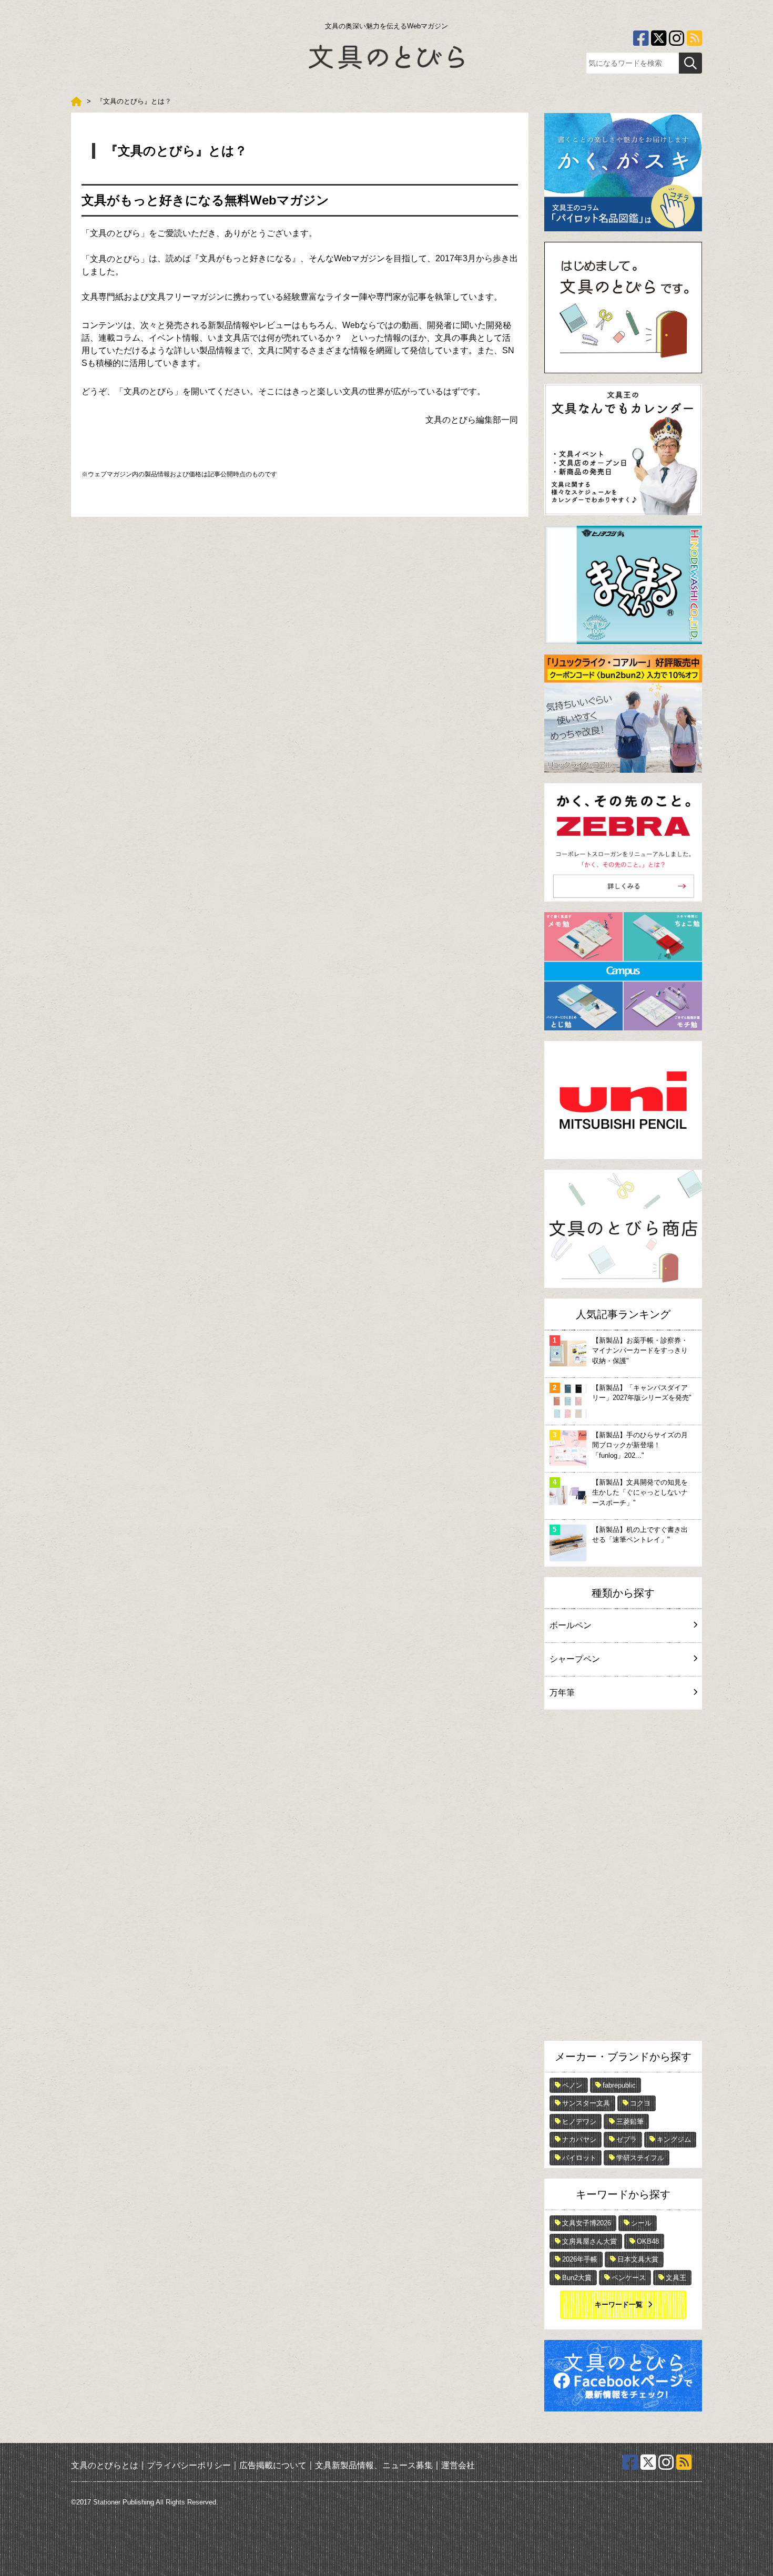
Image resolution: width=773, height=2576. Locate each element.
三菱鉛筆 (630, 2122)
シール (641, 2223)
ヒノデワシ (579, 2122)
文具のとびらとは (105, 2465)
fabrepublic (619, 2085)
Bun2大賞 (577, 2278)
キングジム (674, 2139)
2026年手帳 (580, 2259)
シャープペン (575, 1659)
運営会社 (458, 2465)
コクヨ (640, 2103)
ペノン (572, 2085)
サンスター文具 (586, 2103)
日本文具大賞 (638, 2259)
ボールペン (571, 1625)
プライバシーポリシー (189, 2465)
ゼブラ (627, 2139)
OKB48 (648, 2241)
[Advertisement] (623, 1878)
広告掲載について (273, 2465)
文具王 (676, 2278)
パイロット (579, 2158)
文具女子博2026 (587, 2223)
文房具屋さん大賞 (589, 2241)
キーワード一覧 (619, 2304)
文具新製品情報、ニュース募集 (374, 2465)
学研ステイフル (640, 2158)
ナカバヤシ (579, 2139)
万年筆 (562, 1693)
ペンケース (629, 2278)
